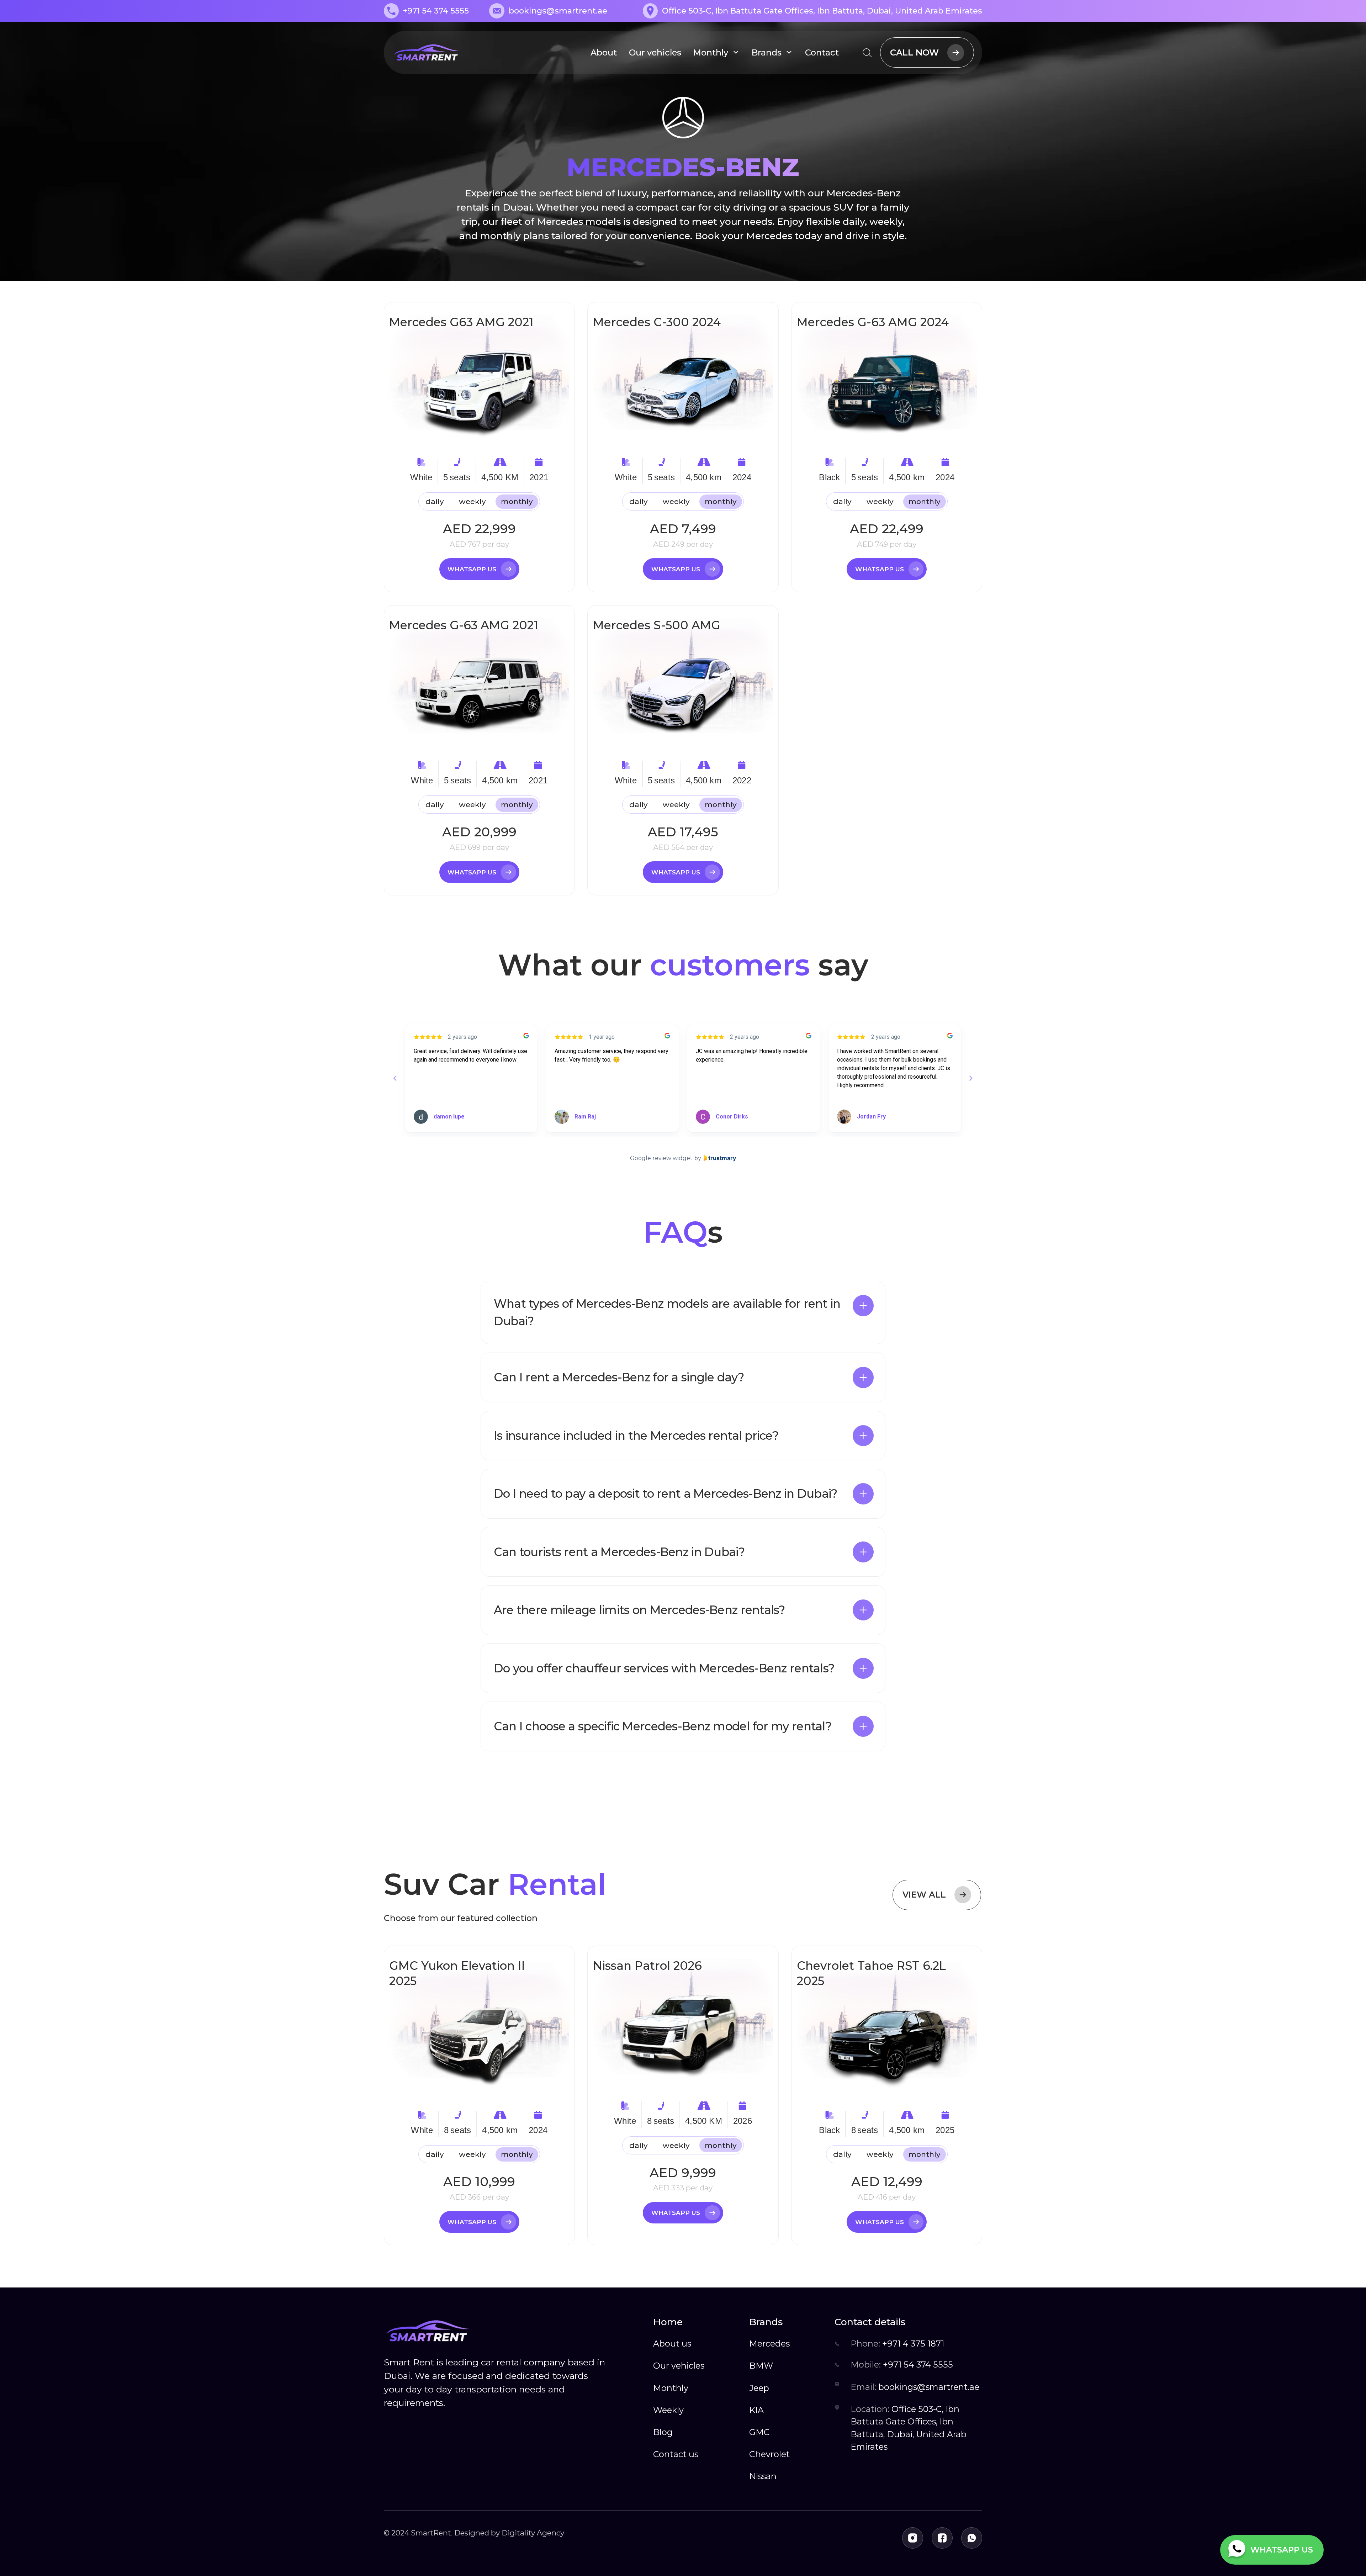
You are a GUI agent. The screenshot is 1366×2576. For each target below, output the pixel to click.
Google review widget (661, 1158)
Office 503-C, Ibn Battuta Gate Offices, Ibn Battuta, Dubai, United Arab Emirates (909, 2428)
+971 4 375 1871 (897, 2344)
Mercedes (769, 2344)
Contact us (676, 2454)
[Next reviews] (971, 1078)
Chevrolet (769, 2454)
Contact (822, 52)
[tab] (435, 502)
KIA (756, 2410)
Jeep (759, 2388)
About (604, 52)
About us (672, 2344)
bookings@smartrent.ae (915, 2387)
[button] (683, 1312)
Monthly (671, 2388)
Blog (663, 2432)
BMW (761, 2366)
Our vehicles (655, 52)
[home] (427, 53)
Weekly (668, 2410)
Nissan (763, 2476)
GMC (759, 2432)
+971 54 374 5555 (902, 2365)
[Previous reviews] (395, 1078)
